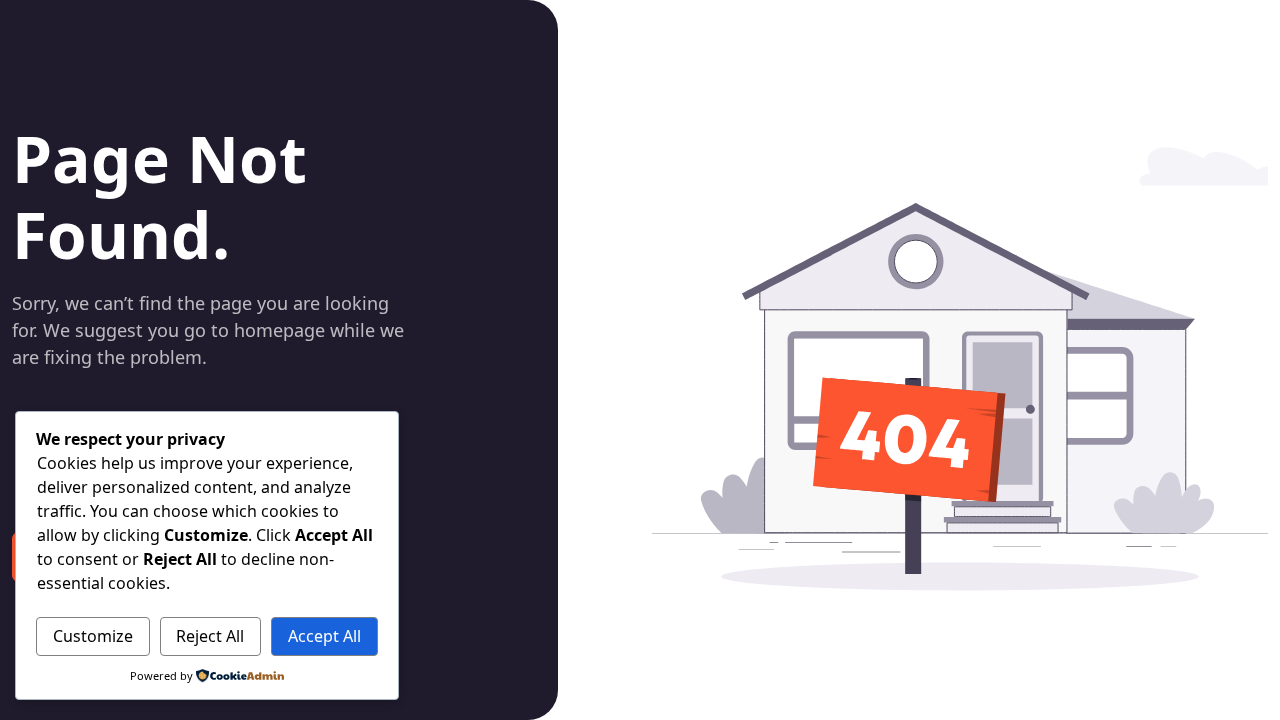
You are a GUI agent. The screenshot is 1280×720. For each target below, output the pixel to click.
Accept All (324, 636)
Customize (93, 636)
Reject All (210, 636)
